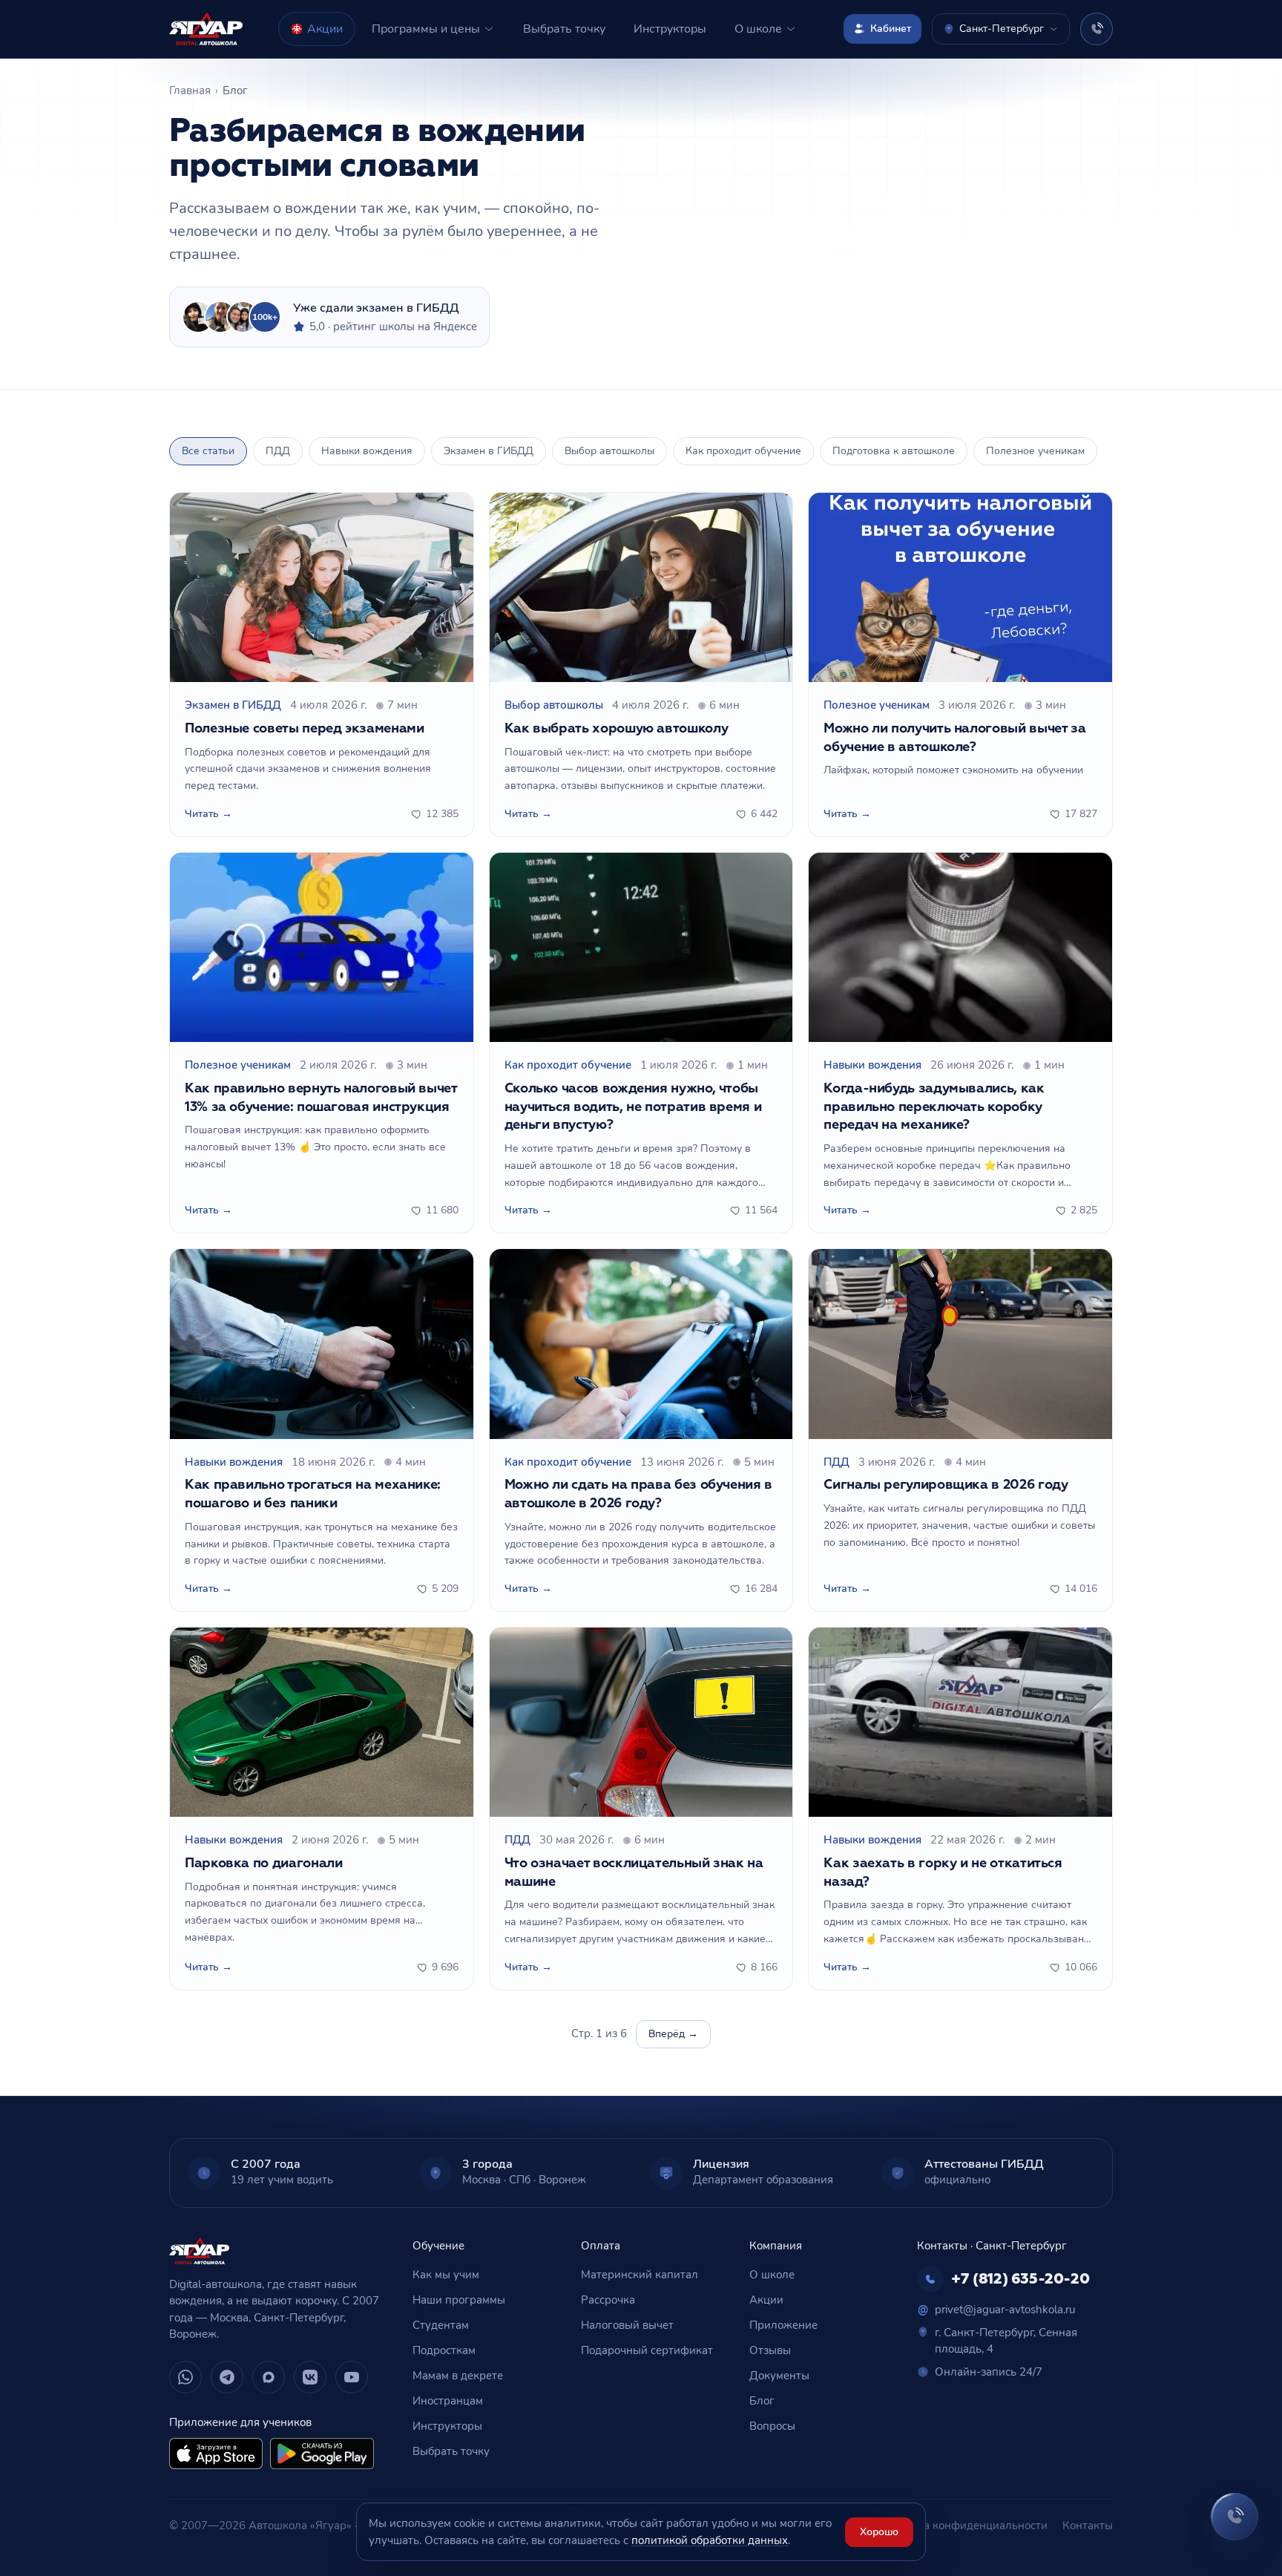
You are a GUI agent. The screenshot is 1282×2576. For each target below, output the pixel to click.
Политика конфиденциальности (963, 2526)
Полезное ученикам (1035, 451)
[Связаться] (1097, 29)
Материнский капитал (640, 2275)
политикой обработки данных (710, 2540)
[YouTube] (352, 2377)
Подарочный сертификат (647, 2350)
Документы (779, 2376)
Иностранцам (448, 2401)
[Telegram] (227, 2377)
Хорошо (879, 2532)
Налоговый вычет (627, 2325)
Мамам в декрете (458, 2376)
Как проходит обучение (743, 451)
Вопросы (772, 2426)
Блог (762, 2401)
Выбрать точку (564, 29)
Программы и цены (426, 29)
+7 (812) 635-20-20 (1020, 2279)
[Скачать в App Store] (216, 2454)
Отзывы (770, 2350)
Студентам (441, 2325)
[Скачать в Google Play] (322, 2454)
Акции (325, 29)
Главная (190, 91)
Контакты (1088, 2526)
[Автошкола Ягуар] (206, 29)
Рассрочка (608, 2300)
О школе (758, 29)
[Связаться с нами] (1235, 2517)
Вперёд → (673, 2034)
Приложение (783, 2325)
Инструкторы (670, 29)
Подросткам (444, 2350)
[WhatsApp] (185, 2377)
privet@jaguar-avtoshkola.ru (996, 2310)
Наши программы (459, 2300)
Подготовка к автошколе (894, 451)
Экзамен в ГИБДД (489, 451)
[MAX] (269, 2377)
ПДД (278, 451)
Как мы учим (446, 2275)
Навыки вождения (367, 451)
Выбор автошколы (609, 451)
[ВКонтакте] (310, 2377)
